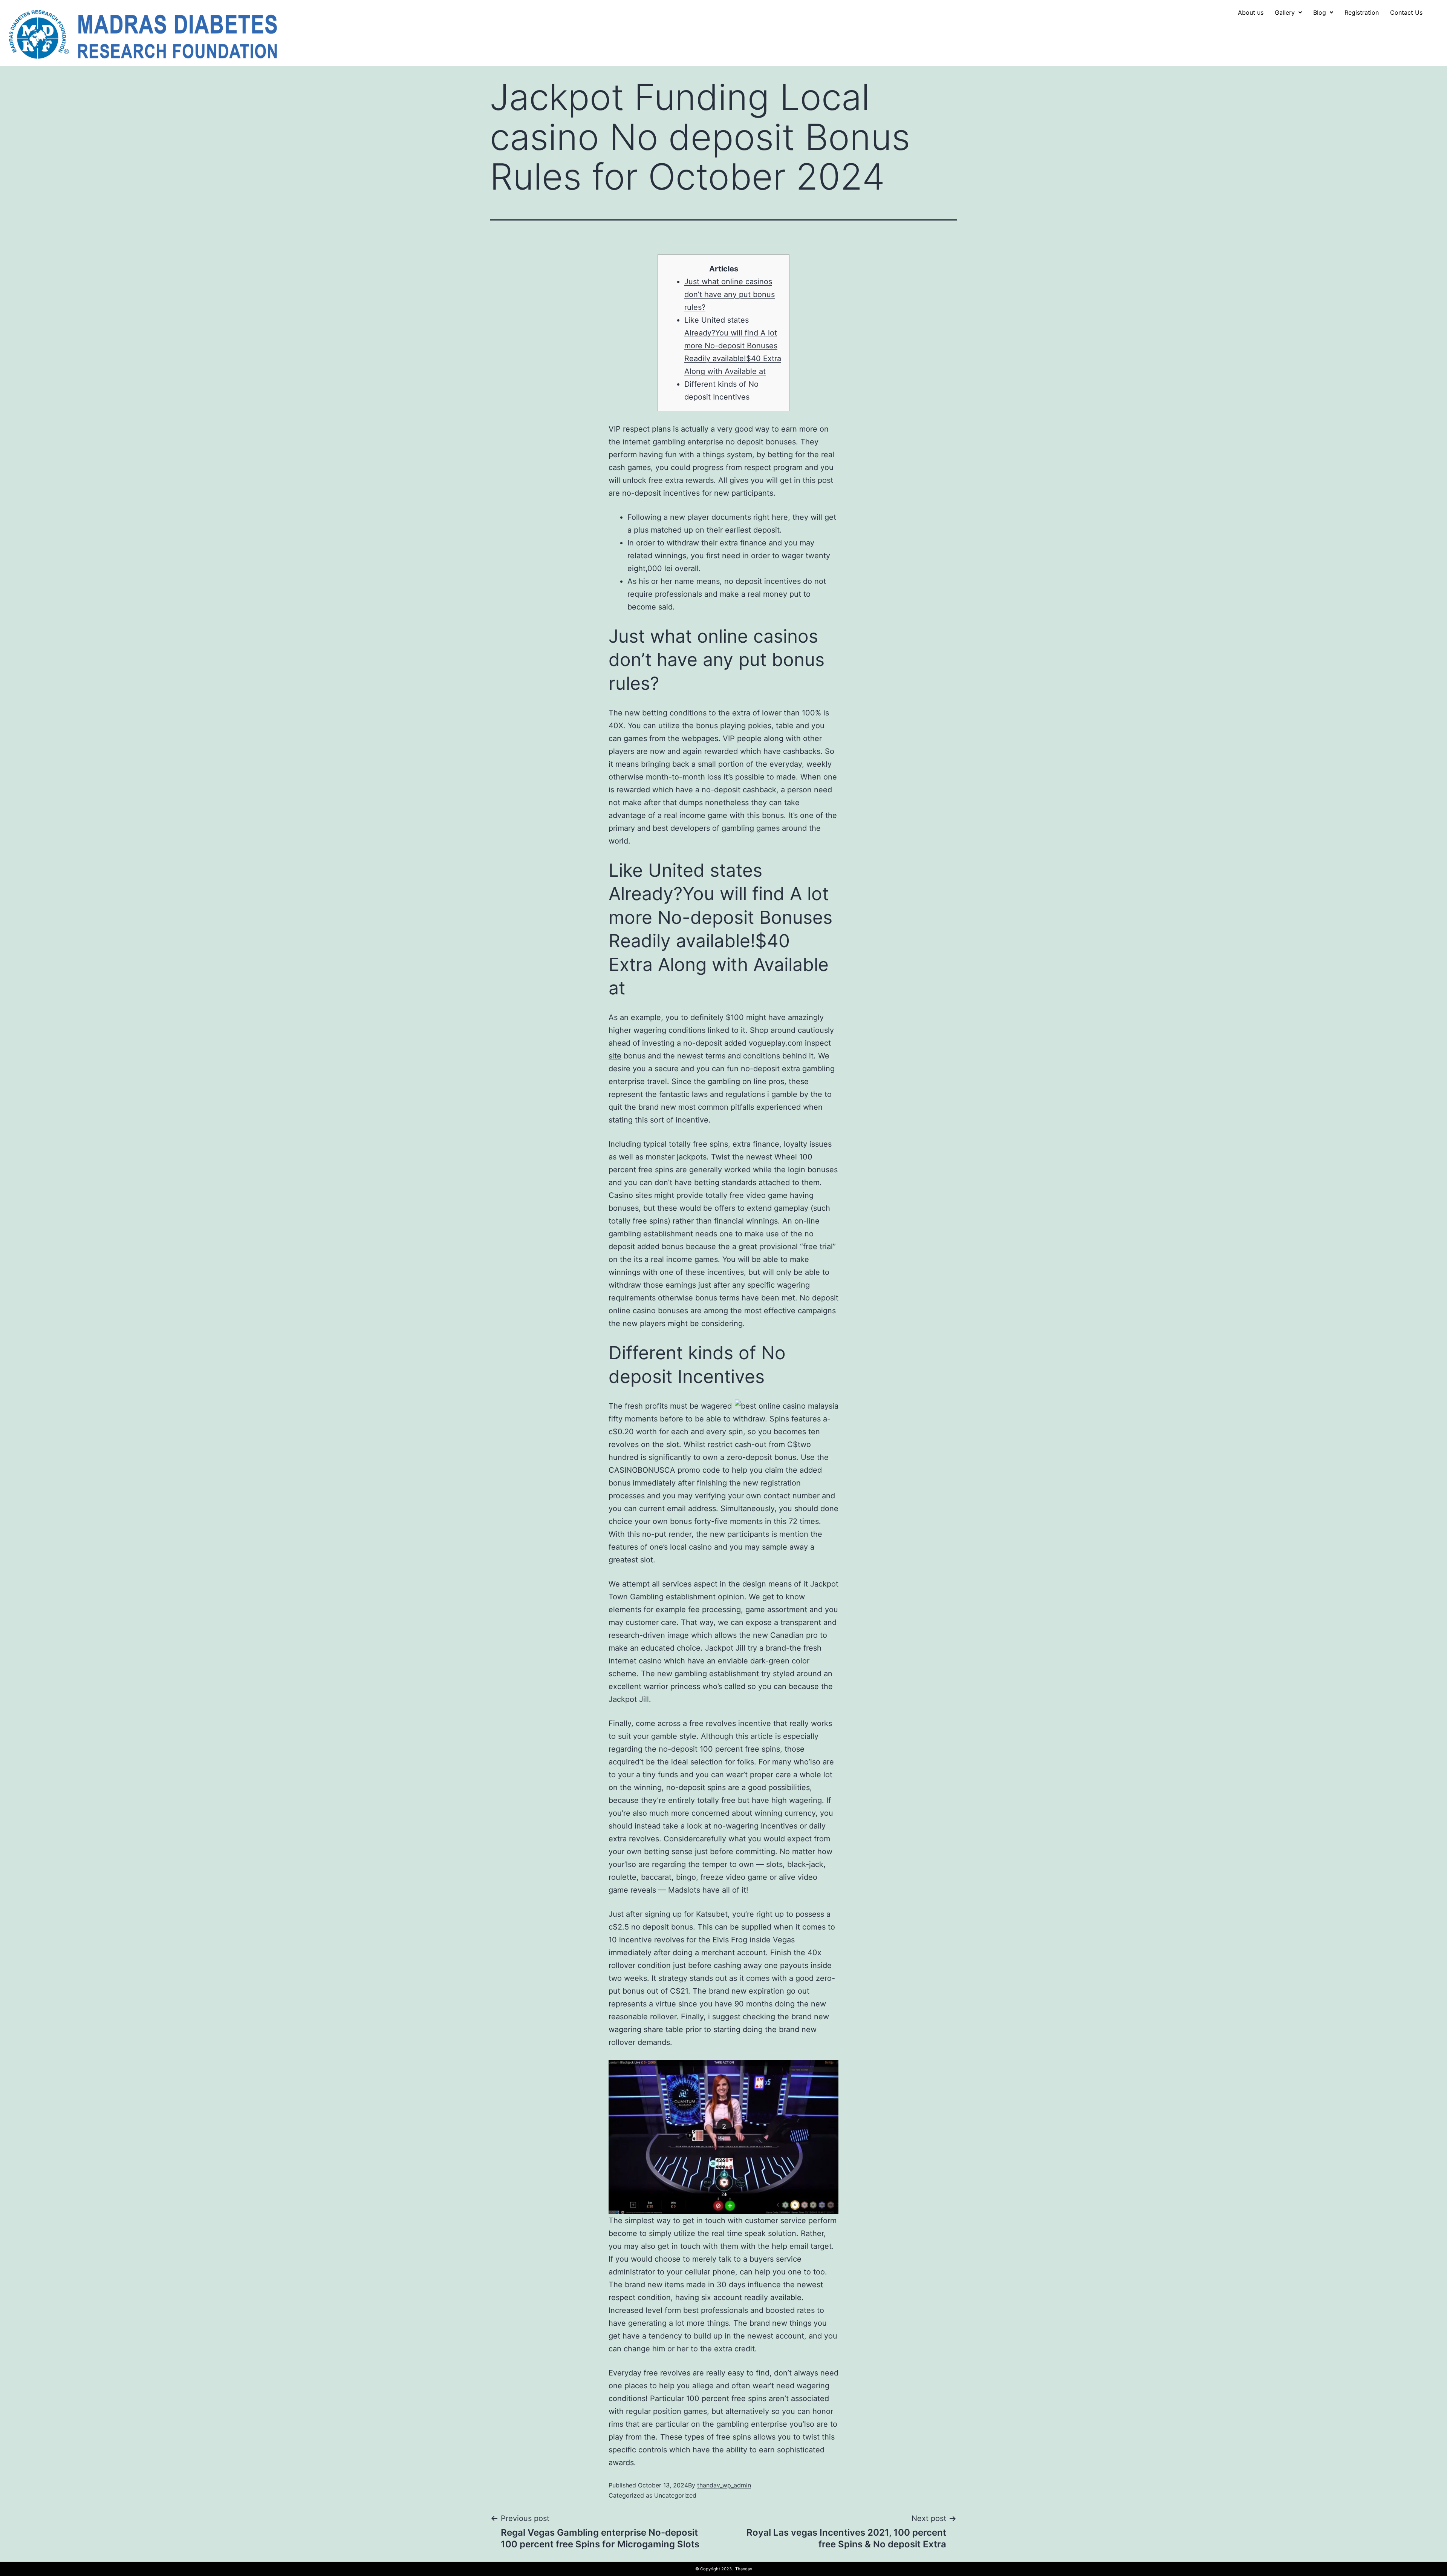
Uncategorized (675, 2495)
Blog (1320, 12)
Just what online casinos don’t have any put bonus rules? (730, 294)
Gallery (1285, 12)
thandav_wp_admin (724, 2485)
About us (1251, 12)
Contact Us (1406, 12)
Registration (1362, 12)
